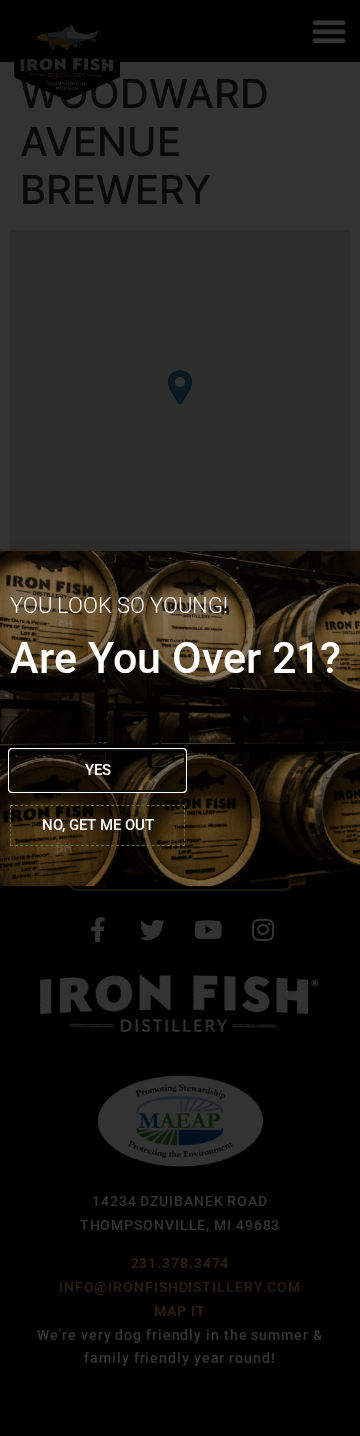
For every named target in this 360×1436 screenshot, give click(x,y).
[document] (180, 718)
